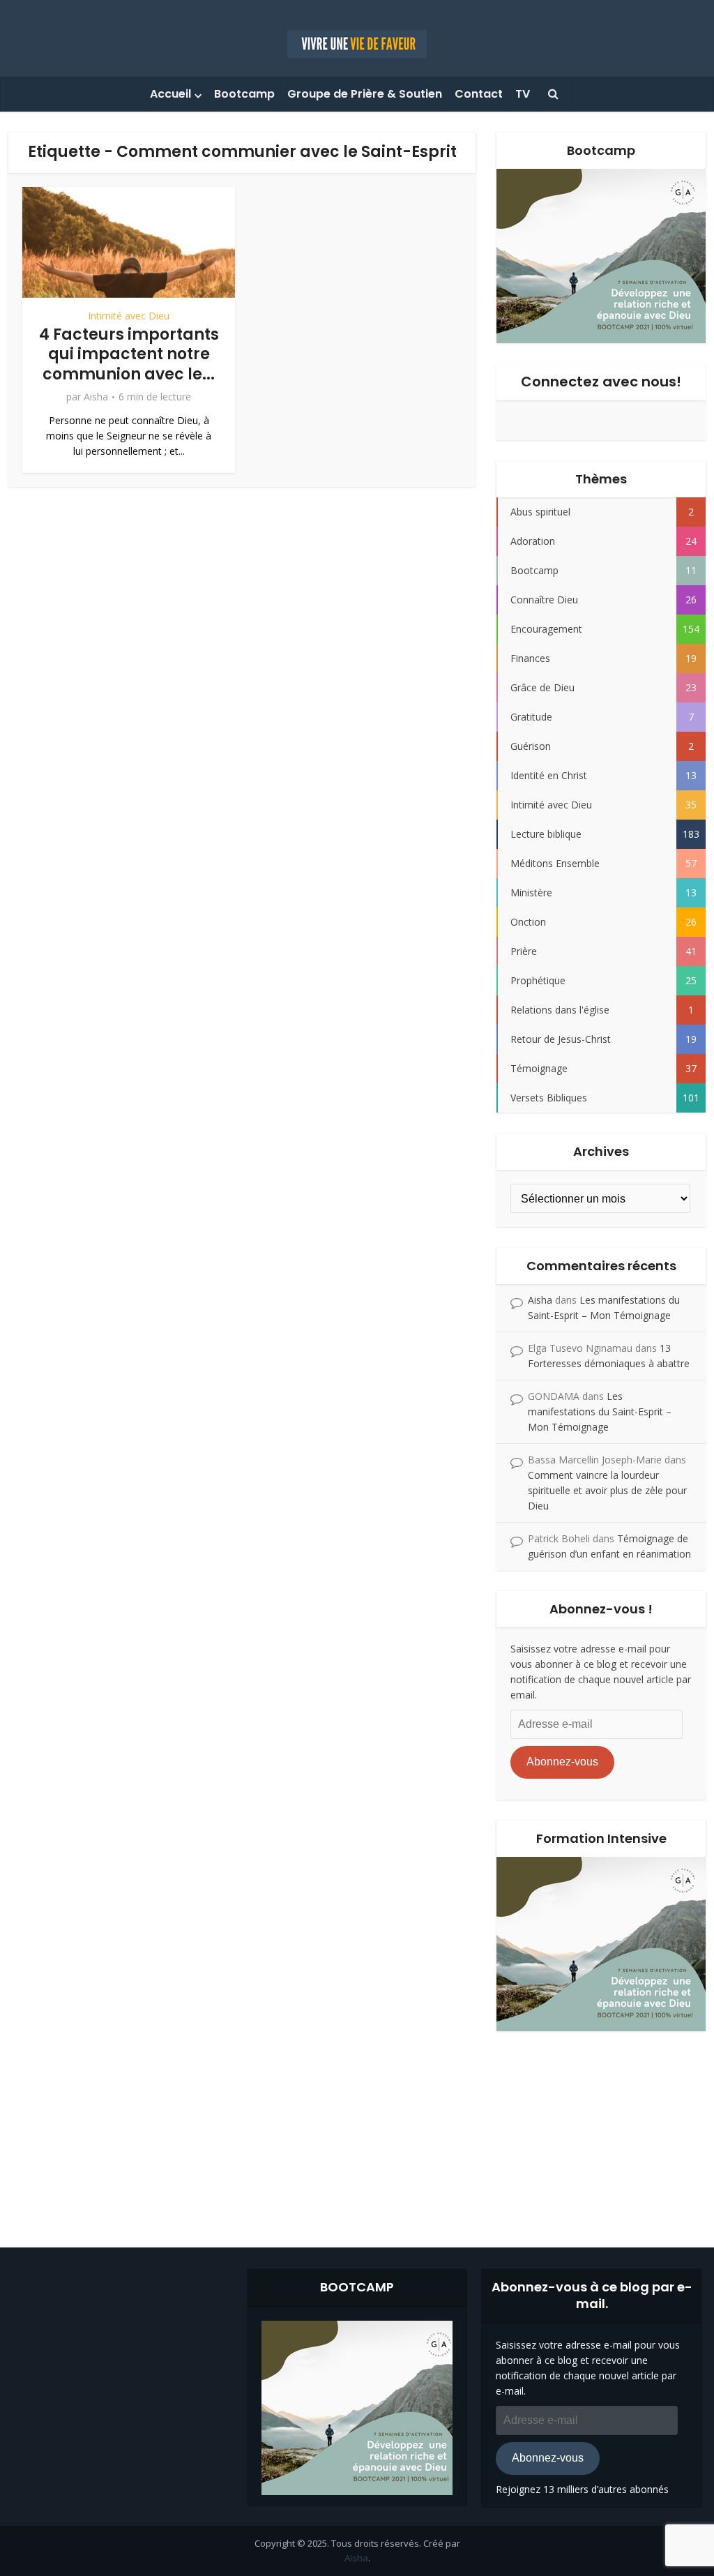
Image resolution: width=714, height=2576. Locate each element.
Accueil (170, 94)
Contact (479, 94)
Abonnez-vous (562, 1762)
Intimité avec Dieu (129, 316)
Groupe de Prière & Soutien (365, 94)
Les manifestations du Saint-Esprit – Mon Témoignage (600, 1411)
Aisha (96, 397)
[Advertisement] (357, 2129)
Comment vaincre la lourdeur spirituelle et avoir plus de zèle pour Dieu (607, 1490)
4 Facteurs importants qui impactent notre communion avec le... (129, 354)
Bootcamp (244, 94)
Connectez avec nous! (601, 382)
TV (523, 94)
